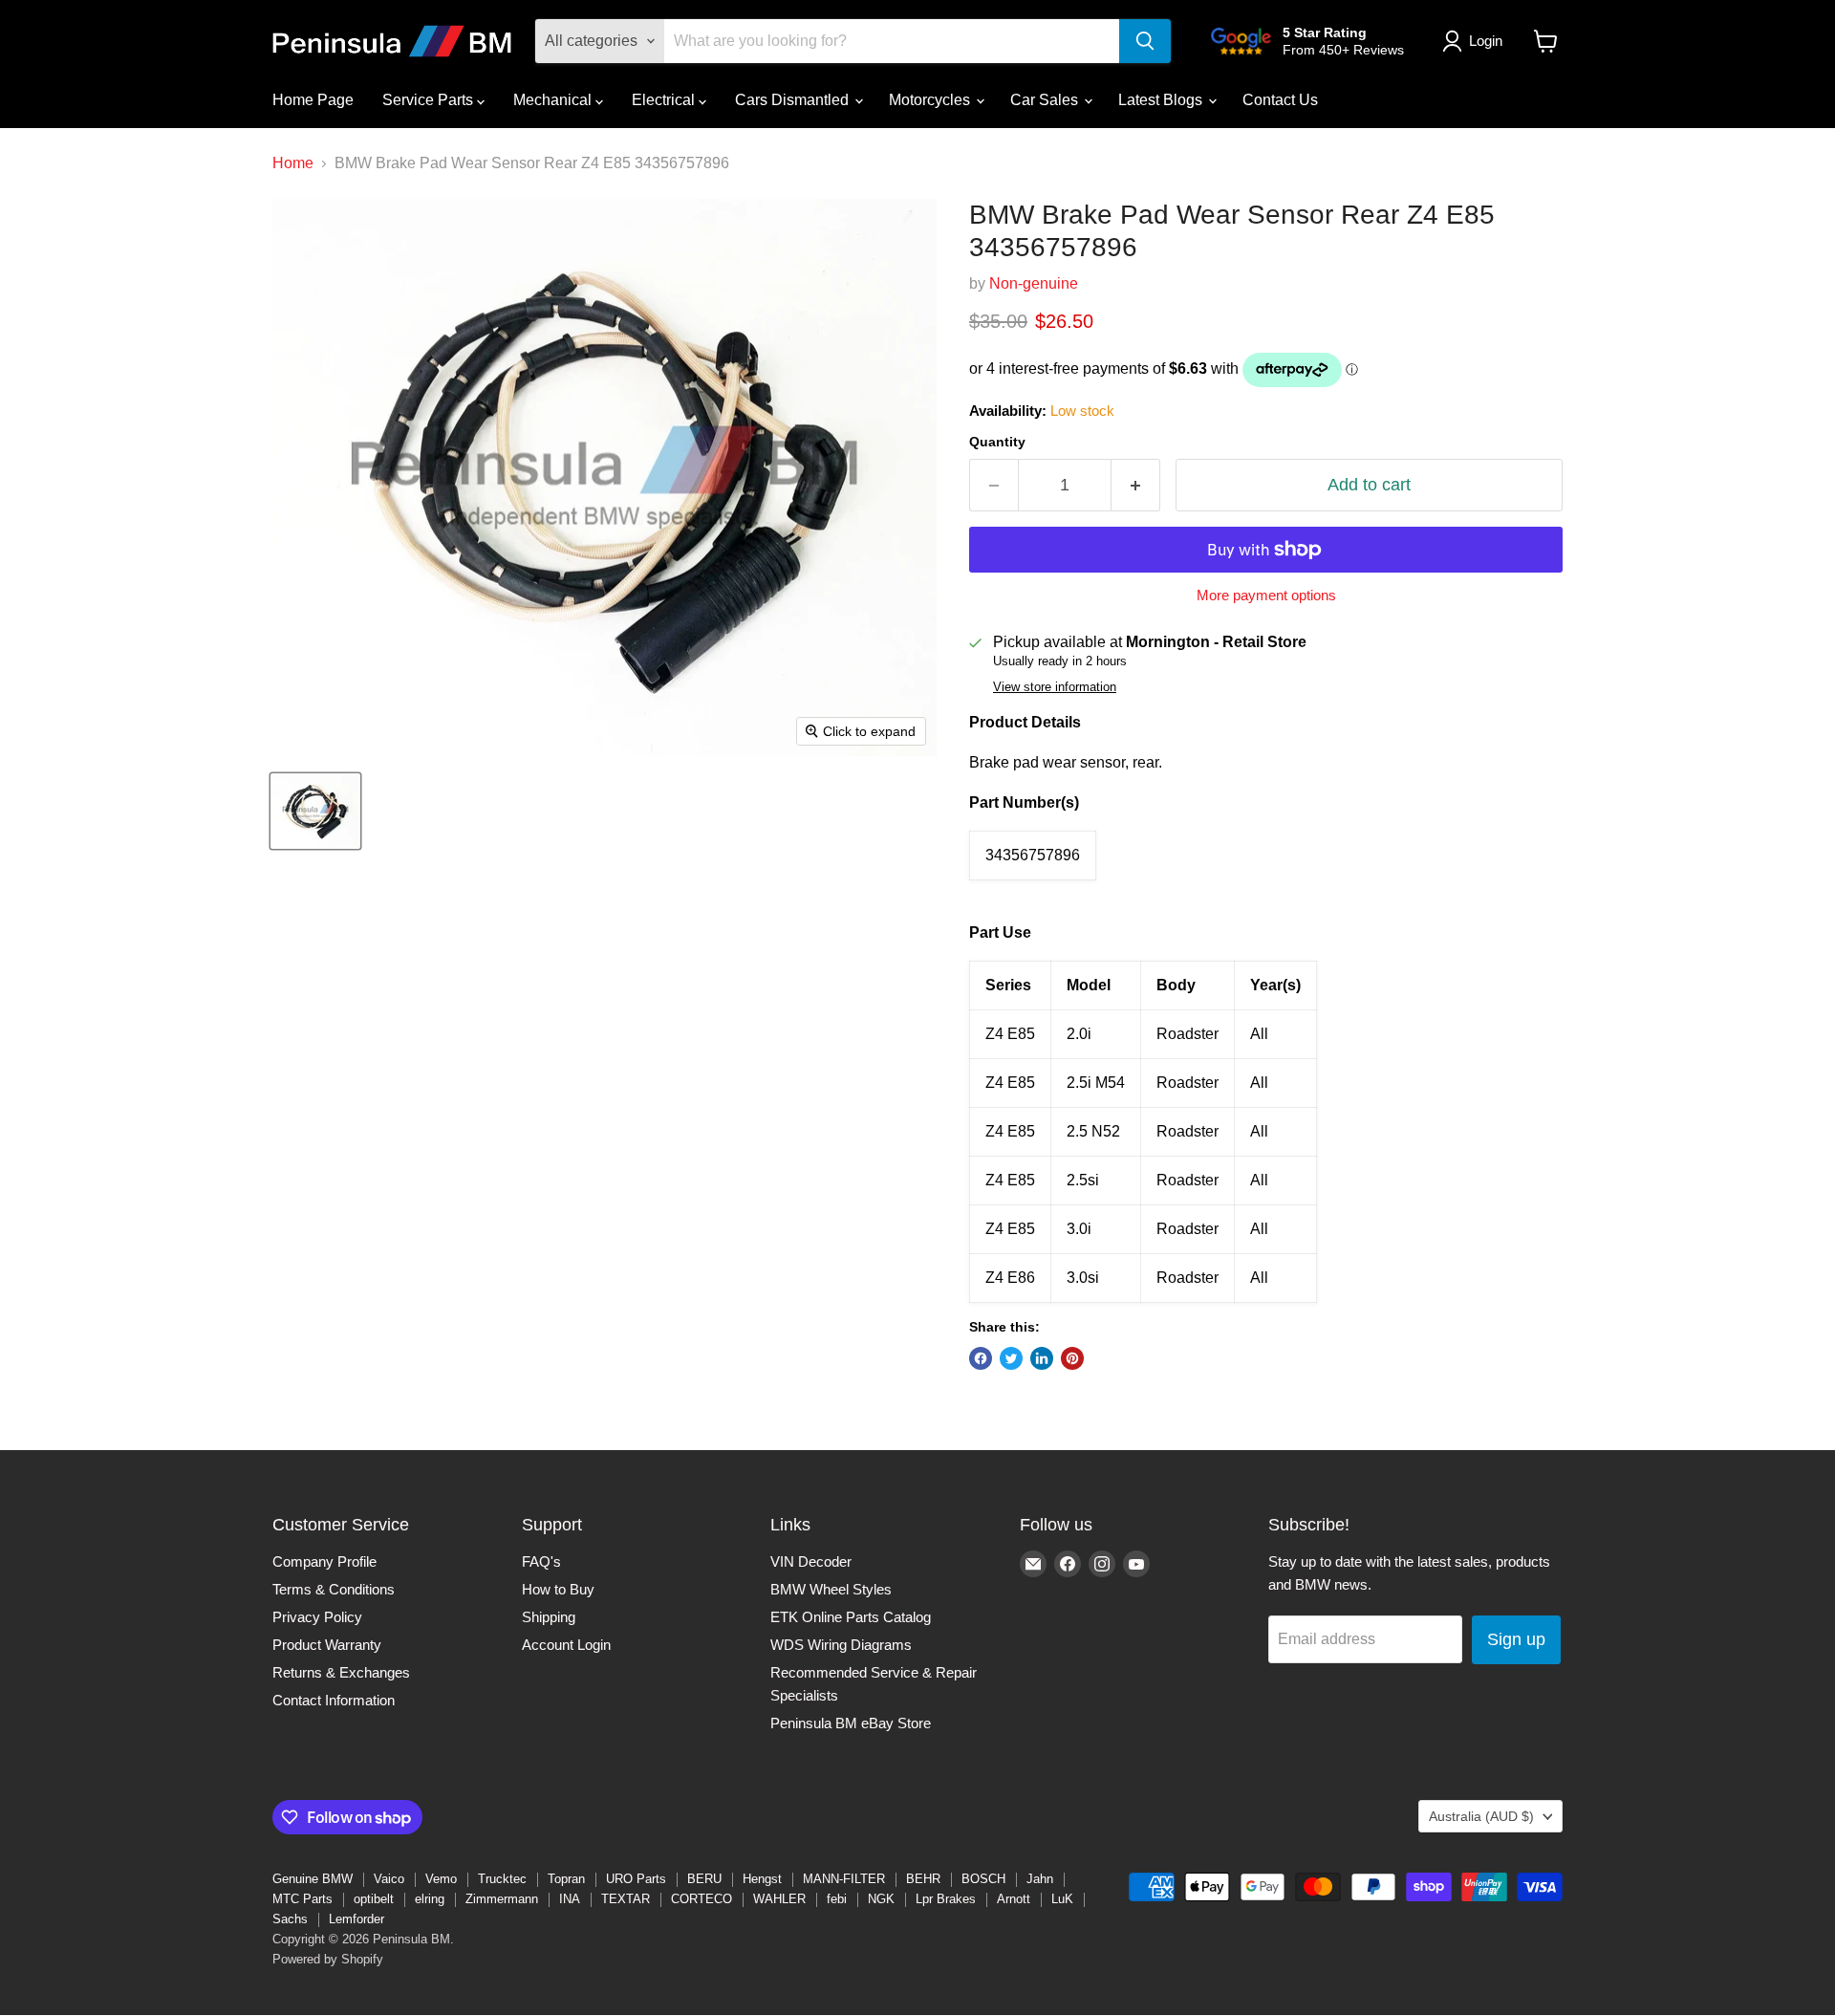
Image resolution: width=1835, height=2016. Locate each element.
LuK (1062, 1899)
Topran (566, 1879)
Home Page (313, 100)
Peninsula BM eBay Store (851, 1723)
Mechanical (554, 100)
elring (430, 1899)
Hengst (762, 1879)
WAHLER (779, 1899)
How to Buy (558, 1589)
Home (293, 163)
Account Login (566, 1645)
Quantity (997, 442)
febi (837, 1899)
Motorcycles (931, 100)
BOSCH (983, 1879)
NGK (881, 1899)
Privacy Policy (317, 1617)
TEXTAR (626, 1899)
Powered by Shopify (328, 1959)
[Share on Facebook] (981, 1358)
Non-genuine (1034, 283)
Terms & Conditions (334, 1589)
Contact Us (1280, 100)
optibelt (374, 1899)
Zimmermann (502, 1899)
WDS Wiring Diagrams (841, 1645)
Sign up (1516, 1639)
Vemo (441, 1879)
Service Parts (430, 100)
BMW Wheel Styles (831, 1589)
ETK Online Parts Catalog (851, 1617)
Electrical (665, 100)
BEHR (923, 1879)
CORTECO (702, 1899)
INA (570, 1899)
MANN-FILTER (844, 1879)
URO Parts (636, 1879)
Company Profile (324, 1561)
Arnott (1014, 1899)
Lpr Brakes (946, 1899)
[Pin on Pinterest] (1072, 1358)
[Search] (1145, 41)
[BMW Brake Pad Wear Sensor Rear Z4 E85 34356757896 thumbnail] (315, 811)
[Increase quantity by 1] (1136, 485)
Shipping (549, 1617)
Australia (1481, 1816)
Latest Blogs (1162, 100)
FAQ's (541, 1561)
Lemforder (356, 1919)
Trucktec (502, 1879)
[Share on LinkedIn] (1042, 1358)
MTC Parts (302, 1899)
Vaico (389, 1879)
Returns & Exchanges (341, 1672)
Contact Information (334, 1700)
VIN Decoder (811, 1561)
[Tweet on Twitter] (1011, 1358)
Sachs (290, 1919)
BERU (704, 1879)
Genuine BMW (313, 1879)
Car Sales (1046, 100)
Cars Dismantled (794, 100)
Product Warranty (327, 1645)
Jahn (1040, 1879)
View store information (1055, 687)
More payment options (1266, 595)
